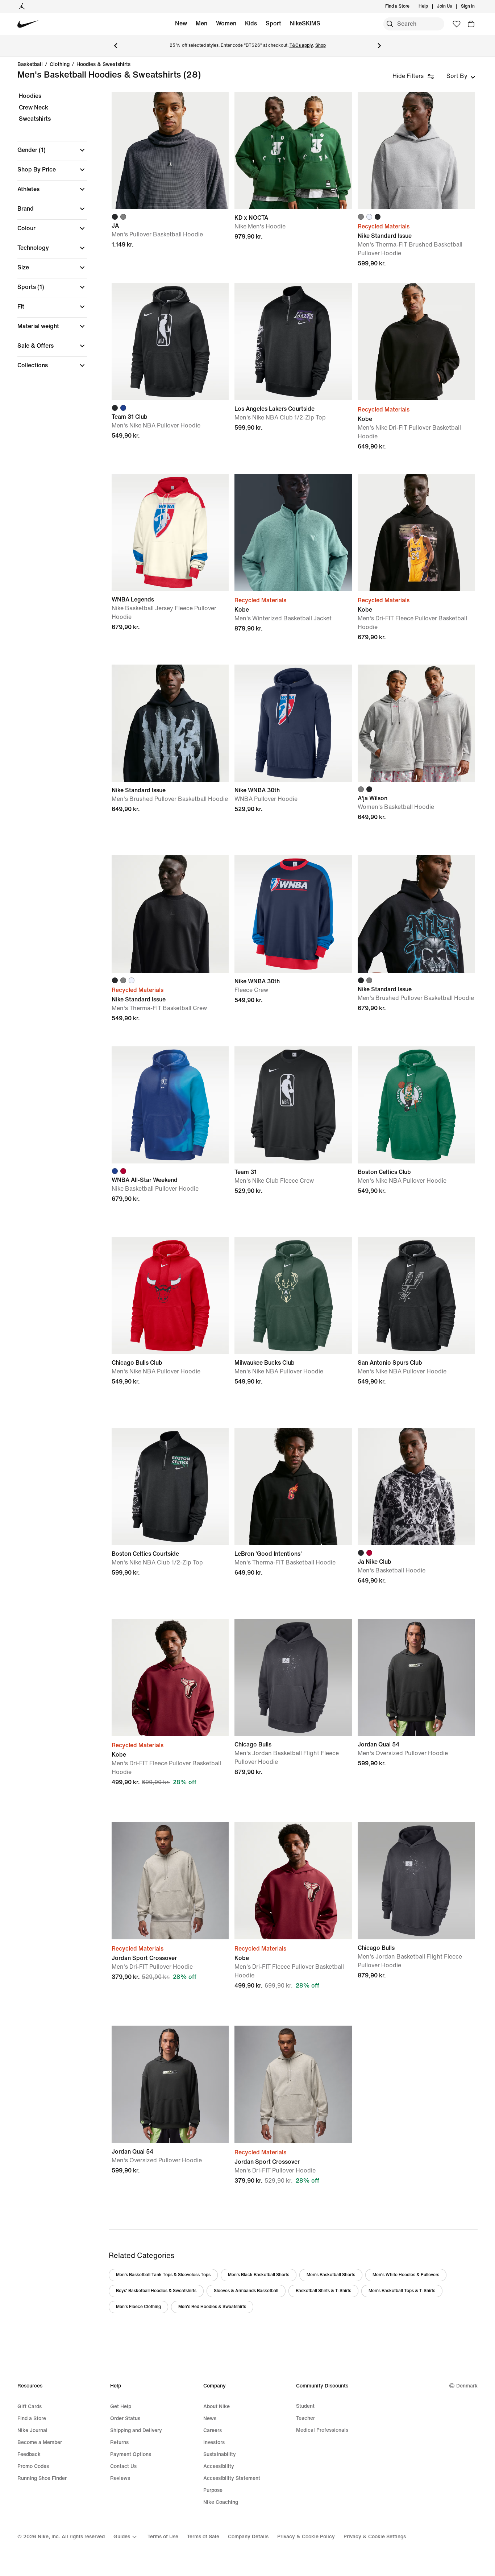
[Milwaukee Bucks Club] (293, 1296)
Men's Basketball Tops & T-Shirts (402, 2291)
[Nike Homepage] (28, 24)
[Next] (379, 46)
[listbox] (461, 76)
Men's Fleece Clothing (138, 2307)
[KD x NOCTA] (293, 151)
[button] (52, 150)
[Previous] (116, 46)
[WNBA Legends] (170, 532)
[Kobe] (416, 341)
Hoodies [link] (30, 96)
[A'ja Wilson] (416, 723)
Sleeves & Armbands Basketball (246, 2291)
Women (226, 23)
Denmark (467, 2386)
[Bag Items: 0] (471, 24)
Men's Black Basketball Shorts (259, 2275)
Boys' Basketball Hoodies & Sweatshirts (156, 2291)
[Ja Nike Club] (416, 1486)
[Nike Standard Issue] (416, 151)
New (181, 23)
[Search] (390, 24)
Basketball (30, 65)
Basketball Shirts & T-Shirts (323, 2291)
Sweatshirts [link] (35, 119)
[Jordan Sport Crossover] (170, 1881)
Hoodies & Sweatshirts (103, 65)
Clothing (60, 65)
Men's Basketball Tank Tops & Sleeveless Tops (163, 2275)
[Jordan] (22, 7)
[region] (47, 237)
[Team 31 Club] (170, 341)
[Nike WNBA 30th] (293, 723)
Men (201, 23)
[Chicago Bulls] (293, 1677)
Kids (251, 23)
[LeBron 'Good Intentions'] (293, 1486)
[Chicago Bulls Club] (170, 1296)
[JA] (170, 151)
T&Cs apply (301, 46)
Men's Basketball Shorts (331, 2275)
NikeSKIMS (305, 23)
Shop (321, 46)
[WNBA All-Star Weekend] (170, 1105)
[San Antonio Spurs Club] (416, 1296)
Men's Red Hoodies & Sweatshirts (212, 2307)
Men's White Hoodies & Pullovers (406, 2275)
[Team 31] (293, 1105)
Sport (273, 23)
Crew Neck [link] (34, 107)
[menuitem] (430, 7)
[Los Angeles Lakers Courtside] (293, 341)
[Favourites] (457, 24)
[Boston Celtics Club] (416, 1105)
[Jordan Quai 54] (416, 1677)
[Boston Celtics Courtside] (170, 1486)
